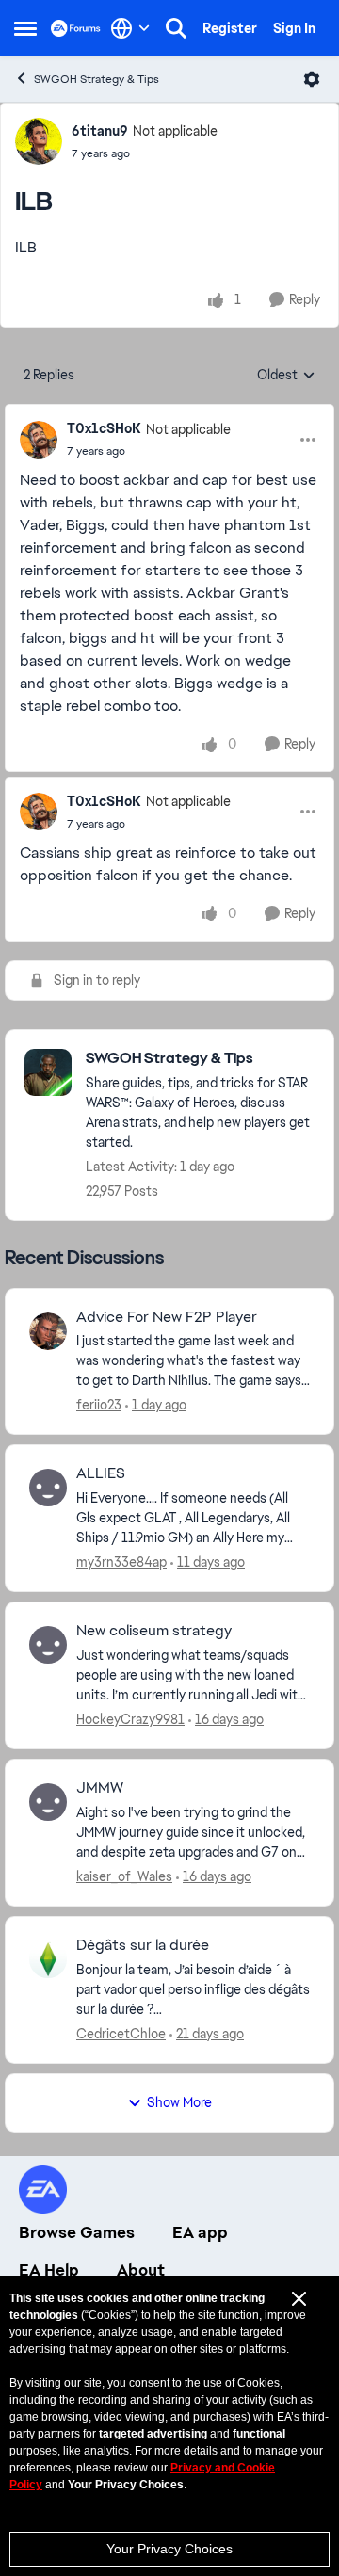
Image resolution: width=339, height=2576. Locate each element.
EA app (200, 2232)
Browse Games (77, 2232)
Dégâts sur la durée (143, 1945)
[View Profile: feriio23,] (48, 1331)
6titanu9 (100, 131)
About (141, 2270)
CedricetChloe (121, 2034)
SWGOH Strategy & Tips (97, 79)
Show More (179, 2102)
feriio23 (99, 1405)
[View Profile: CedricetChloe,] (48, 1959)
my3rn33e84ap (121, 1562)
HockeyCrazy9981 (130, 1719)
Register (230, 28)
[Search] (176, 28)
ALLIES (101, 1473)
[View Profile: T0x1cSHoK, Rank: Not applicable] (39, 440)
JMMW (100, 1788)
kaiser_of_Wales (124, 1876)
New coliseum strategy (154, 1631)
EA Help (49, 2270)
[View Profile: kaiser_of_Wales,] (48, 1802)
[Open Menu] (312, 79)
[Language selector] (130, 28)
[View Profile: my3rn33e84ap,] (48, 1488)
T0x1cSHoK (104, 428)
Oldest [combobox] (286, 376)
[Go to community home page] (76, 28)
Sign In (294, 28)
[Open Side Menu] (25, 28)
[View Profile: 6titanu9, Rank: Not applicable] (39, 141)
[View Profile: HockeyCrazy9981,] (48, 1645)
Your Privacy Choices (169, 2549)
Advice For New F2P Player (167, 1317)
